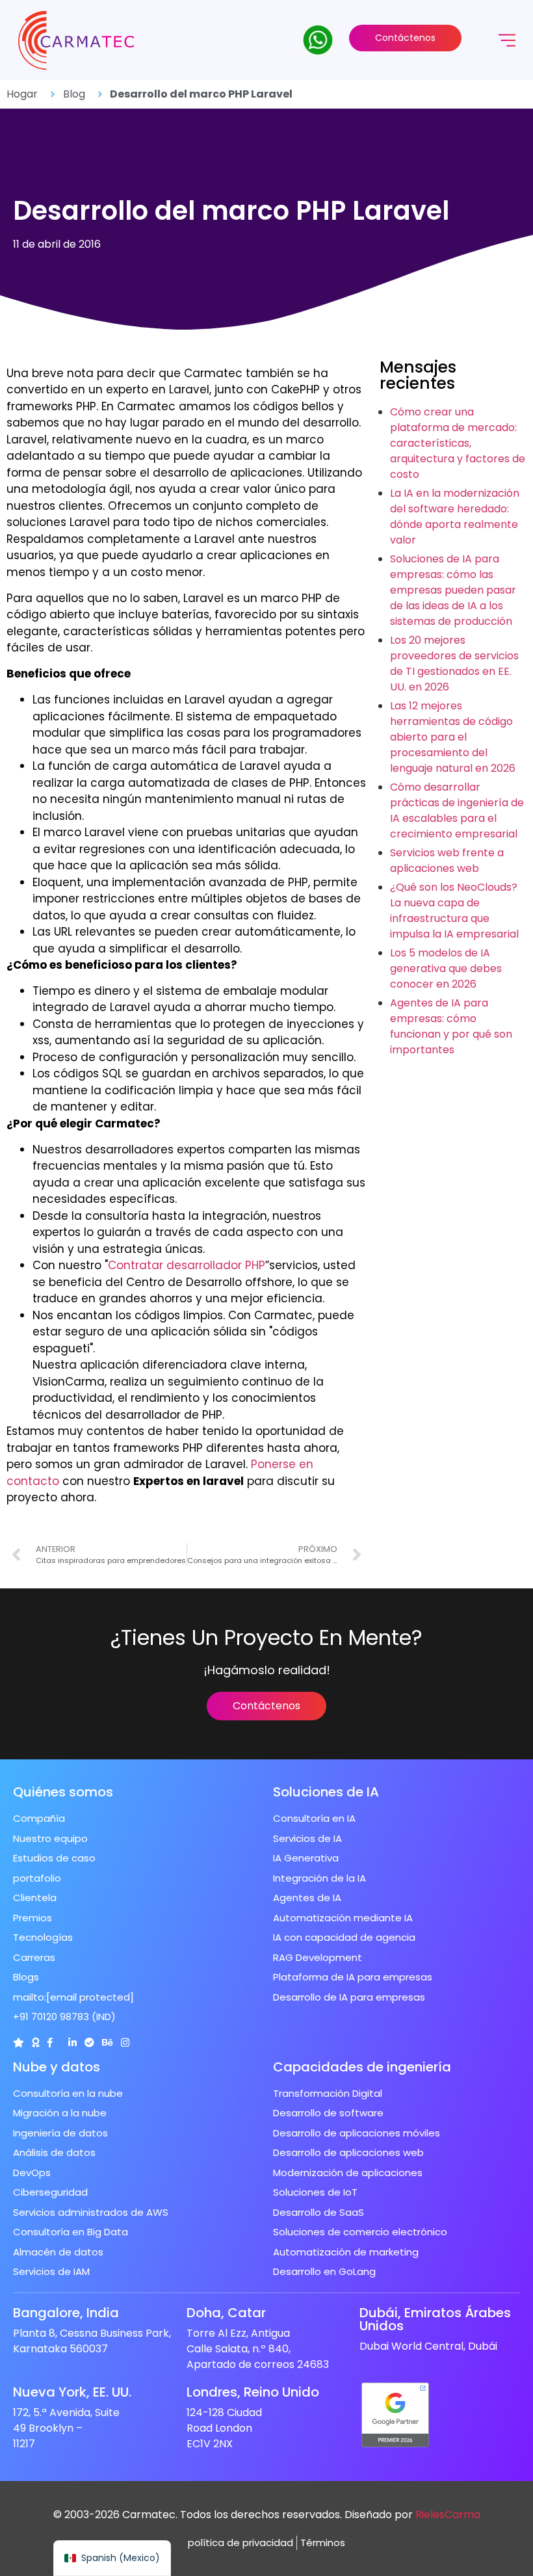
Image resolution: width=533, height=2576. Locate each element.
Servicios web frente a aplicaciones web (447, 861)
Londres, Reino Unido (253, 2392)
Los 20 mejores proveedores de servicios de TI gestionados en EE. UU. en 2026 (454, 664)
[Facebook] (50, 2043)
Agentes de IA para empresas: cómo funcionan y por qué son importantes (451, 1026)
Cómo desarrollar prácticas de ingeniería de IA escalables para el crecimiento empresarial (457, 810)
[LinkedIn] (72, 2043)
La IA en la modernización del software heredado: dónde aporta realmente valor (455, 517)
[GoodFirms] (35, 2043)
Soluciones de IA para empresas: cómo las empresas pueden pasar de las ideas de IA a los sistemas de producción (453, 590)
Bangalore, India (66, 2313)
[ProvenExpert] (89, 2043)
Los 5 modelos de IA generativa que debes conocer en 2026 (446, 968)
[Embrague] (19, 2043)
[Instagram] (125, 2043)
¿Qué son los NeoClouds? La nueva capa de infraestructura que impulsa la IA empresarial (454, 911)
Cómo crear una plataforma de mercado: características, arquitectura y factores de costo (458, 443)
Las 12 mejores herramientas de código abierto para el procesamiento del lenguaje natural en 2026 (453, 737)
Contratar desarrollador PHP (187, 1265)
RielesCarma (448, 2515)
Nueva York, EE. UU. (72, 2392)
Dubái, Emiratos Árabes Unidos (435, 2319)
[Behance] (108, 2043)
